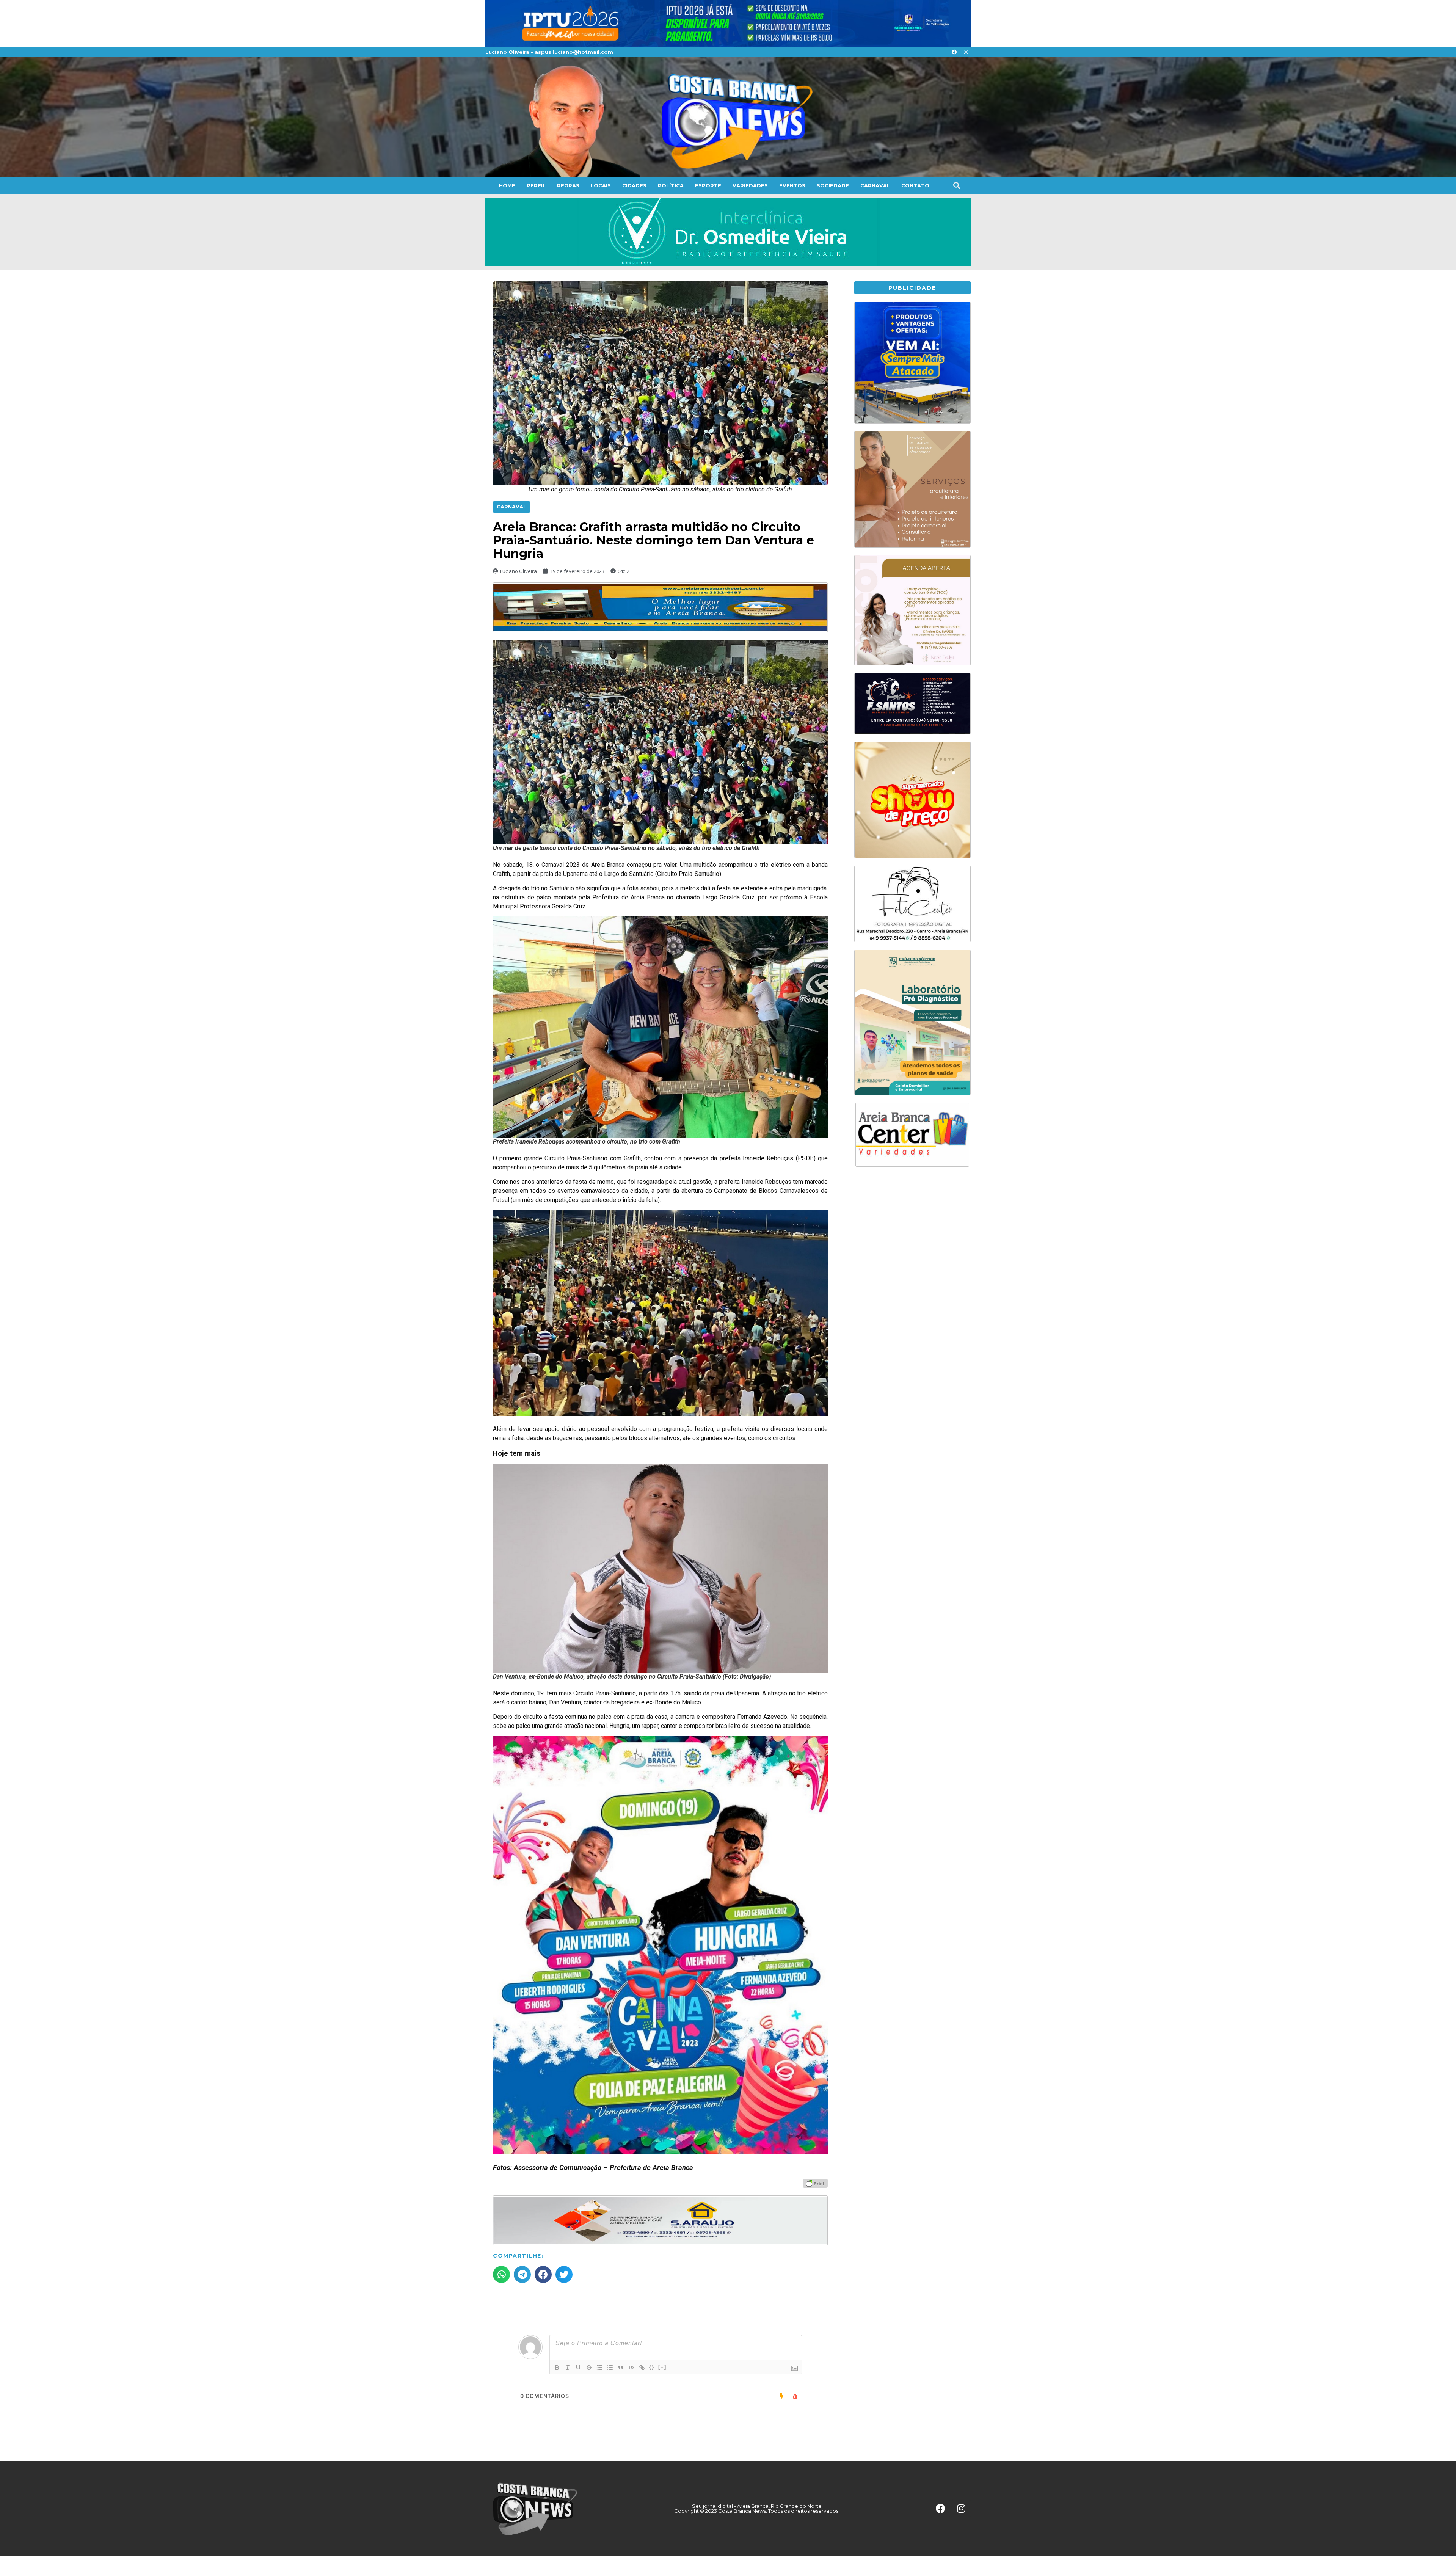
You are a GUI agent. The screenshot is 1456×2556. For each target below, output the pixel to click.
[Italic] (568, 2368)
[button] (956, 185)
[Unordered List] (610, 2368)
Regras (568, 185)
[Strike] (589, 2368)
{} (652, 2367)
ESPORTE (708, 185)
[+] (662, 2367)
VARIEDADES (750, 185)
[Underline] (578, 2368)
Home (507, 185)
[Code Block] (631, 2368)
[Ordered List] (599, 2368)
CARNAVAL (875, 185)
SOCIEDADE (833, 185)
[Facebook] (954, 52)
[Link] (642, 2368)
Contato (915, 185)
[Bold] (557, 2368)
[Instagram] (966, 52)
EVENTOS (792, 185)
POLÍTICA (671, 185)
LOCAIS (601, 185)
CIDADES (634, 185)
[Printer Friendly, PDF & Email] (815, 2183)
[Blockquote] (621, 2368)
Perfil (536, 185)
